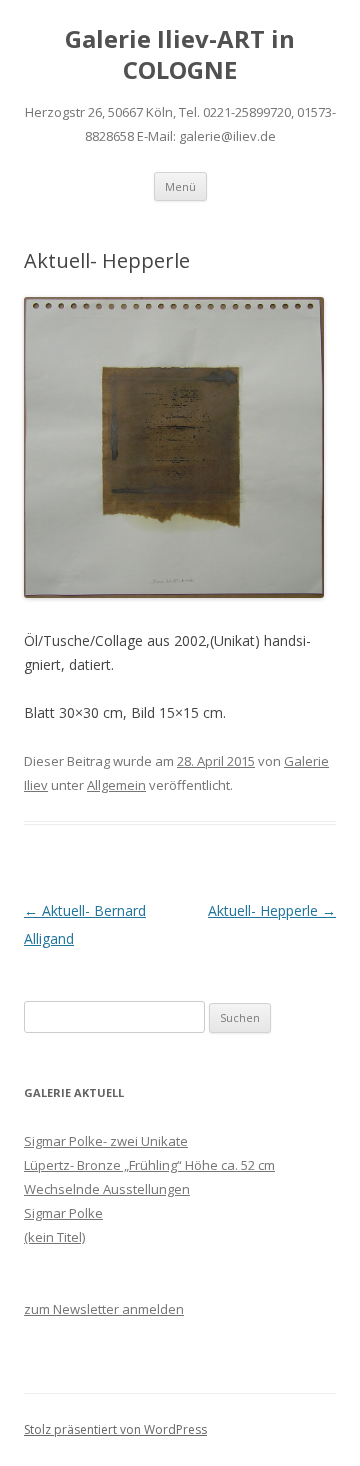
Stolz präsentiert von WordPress (115, 1429)
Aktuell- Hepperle (272, 910)
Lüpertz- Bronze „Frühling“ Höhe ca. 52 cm (149, 1165)
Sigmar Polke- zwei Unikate (106, 1141)
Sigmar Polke (63, 1213)
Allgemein (116, 785)
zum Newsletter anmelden (104, 1309)
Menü (180, 186)
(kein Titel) (54, 1237)
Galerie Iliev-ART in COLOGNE (180, 55)
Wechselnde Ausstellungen (107, 1189)
